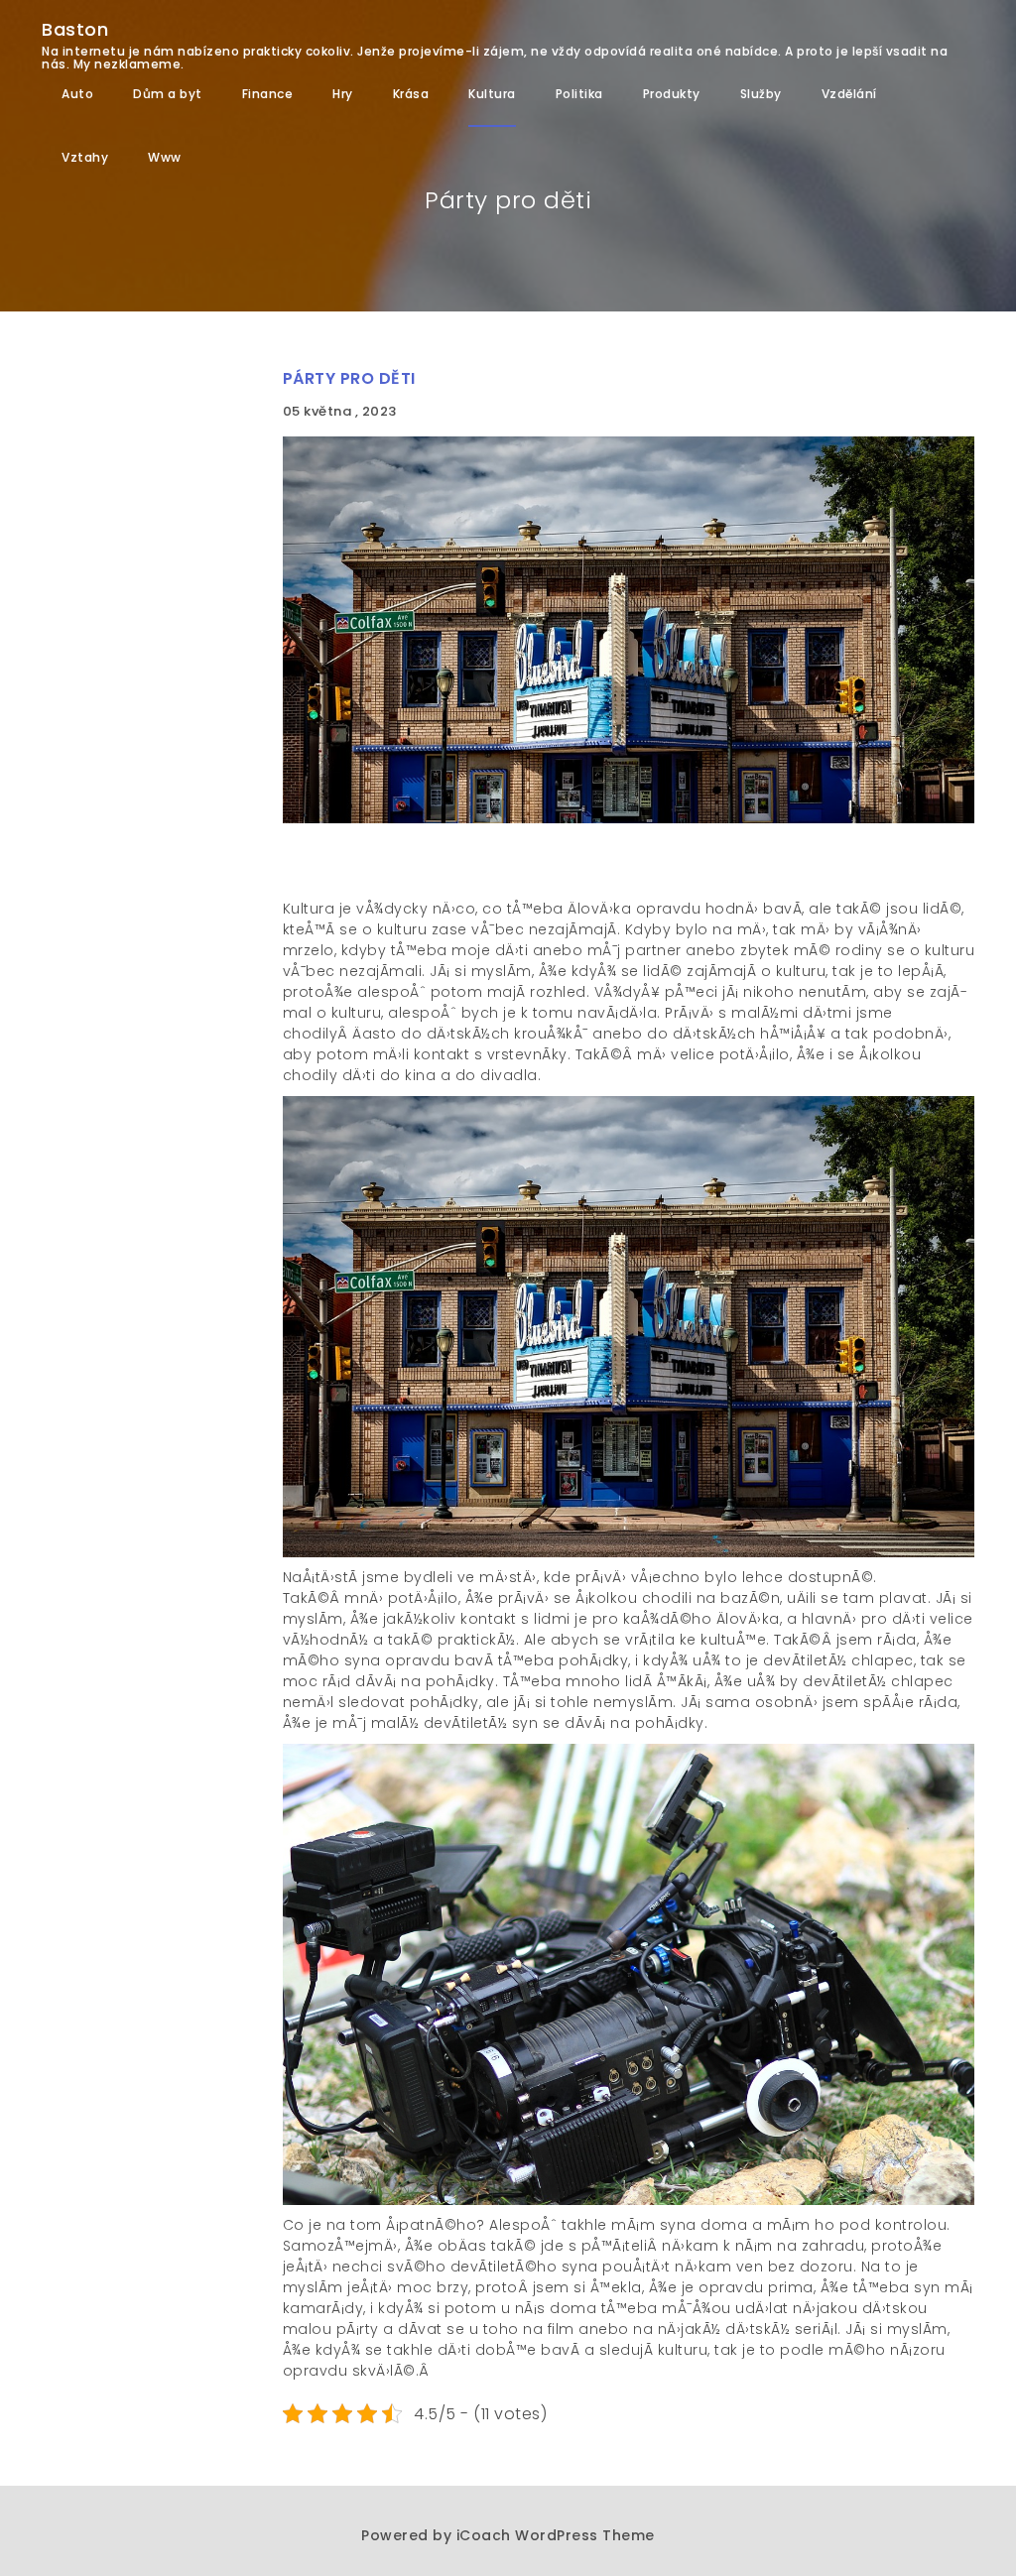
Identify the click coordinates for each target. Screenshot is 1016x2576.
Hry (343, 94)
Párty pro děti (349, 378)
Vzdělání (849, 94)
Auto (77, 94)
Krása (411, 94)
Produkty (672, 94)
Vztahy (85, 157)
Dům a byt (168, 94)
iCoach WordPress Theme (556, 2535)
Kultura (492, 94)
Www (165, 157)
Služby (761, 94)
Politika (579, 94)
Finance (268, 94)
